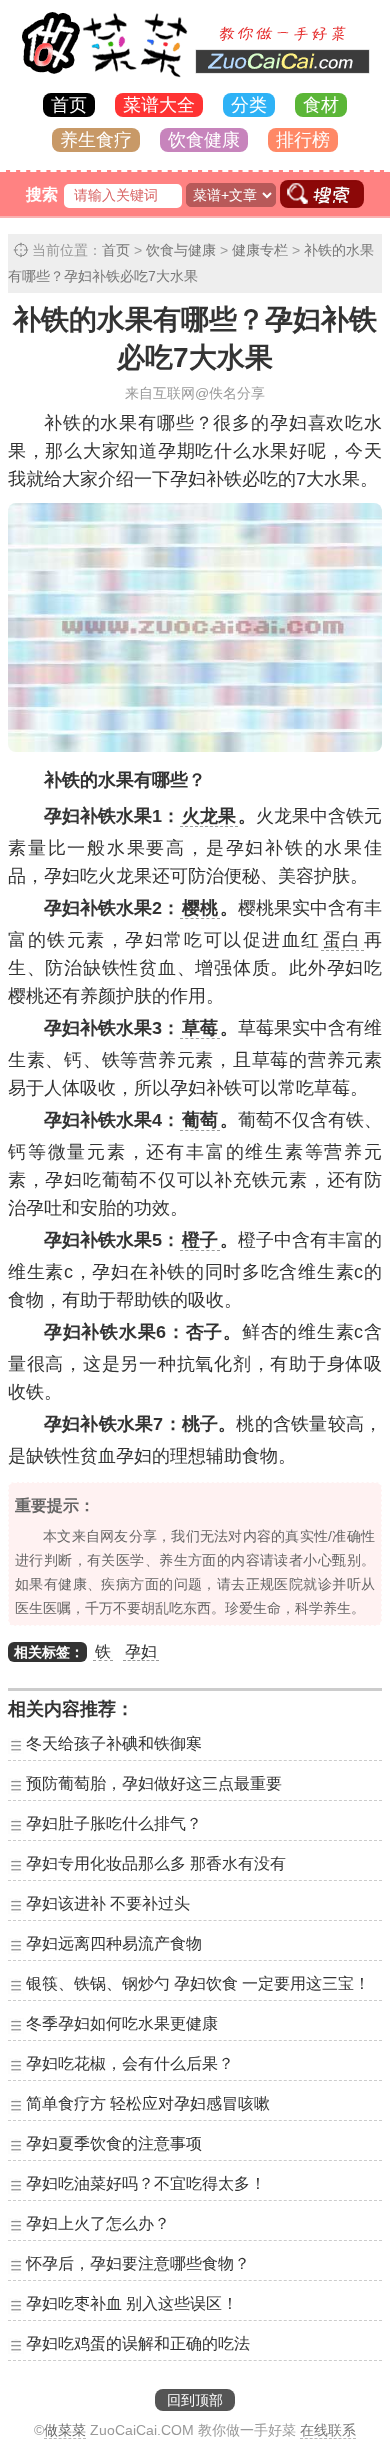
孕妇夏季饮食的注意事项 (114, 2143)
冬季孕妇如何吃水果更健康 (122, 2023)
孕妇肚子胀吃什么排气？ (114, 1823)
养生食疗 (96, 140)
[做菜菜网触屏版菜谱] (195, 78)
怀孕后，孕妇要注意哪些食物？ (138, 2263)
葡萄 (200, 1120)
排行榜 (303, 140)
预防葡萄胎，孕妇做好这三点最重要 (154, 1783)
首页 (69, 105)
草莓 (200, 1028)
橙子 (200, 1240)
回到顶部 (195, 2400)
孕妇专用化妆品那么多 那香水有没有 (156, 1863)
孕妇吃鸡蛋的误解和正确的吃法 (138, 2343)
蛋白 (342, 940)
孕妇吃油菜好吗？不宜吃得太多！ (146, 2183)
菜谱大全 (159, 105)
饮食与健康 (181, 250)
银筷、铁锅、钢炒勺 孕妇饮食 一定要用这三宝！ (198, 1983)
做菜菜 (65, 2430)
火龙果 (209, 816)
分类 (249, 105)
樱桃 (200, 908)
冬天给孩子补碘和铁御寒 (114, 1743)
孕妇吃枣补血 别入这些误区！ (132, 2303)
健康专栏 (260, 250)
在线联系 (328, 2430)
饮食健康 (204, 140)
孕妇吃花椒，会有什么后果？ (130, 2063)
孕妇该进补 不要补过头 (108, 1903)
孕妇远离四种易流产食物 (114, 1943)
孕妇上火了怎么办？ (98, 2223)
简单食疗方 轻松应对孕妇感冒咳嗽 (148, 2103)
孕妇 (141, 1651)
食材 (321, 105)
